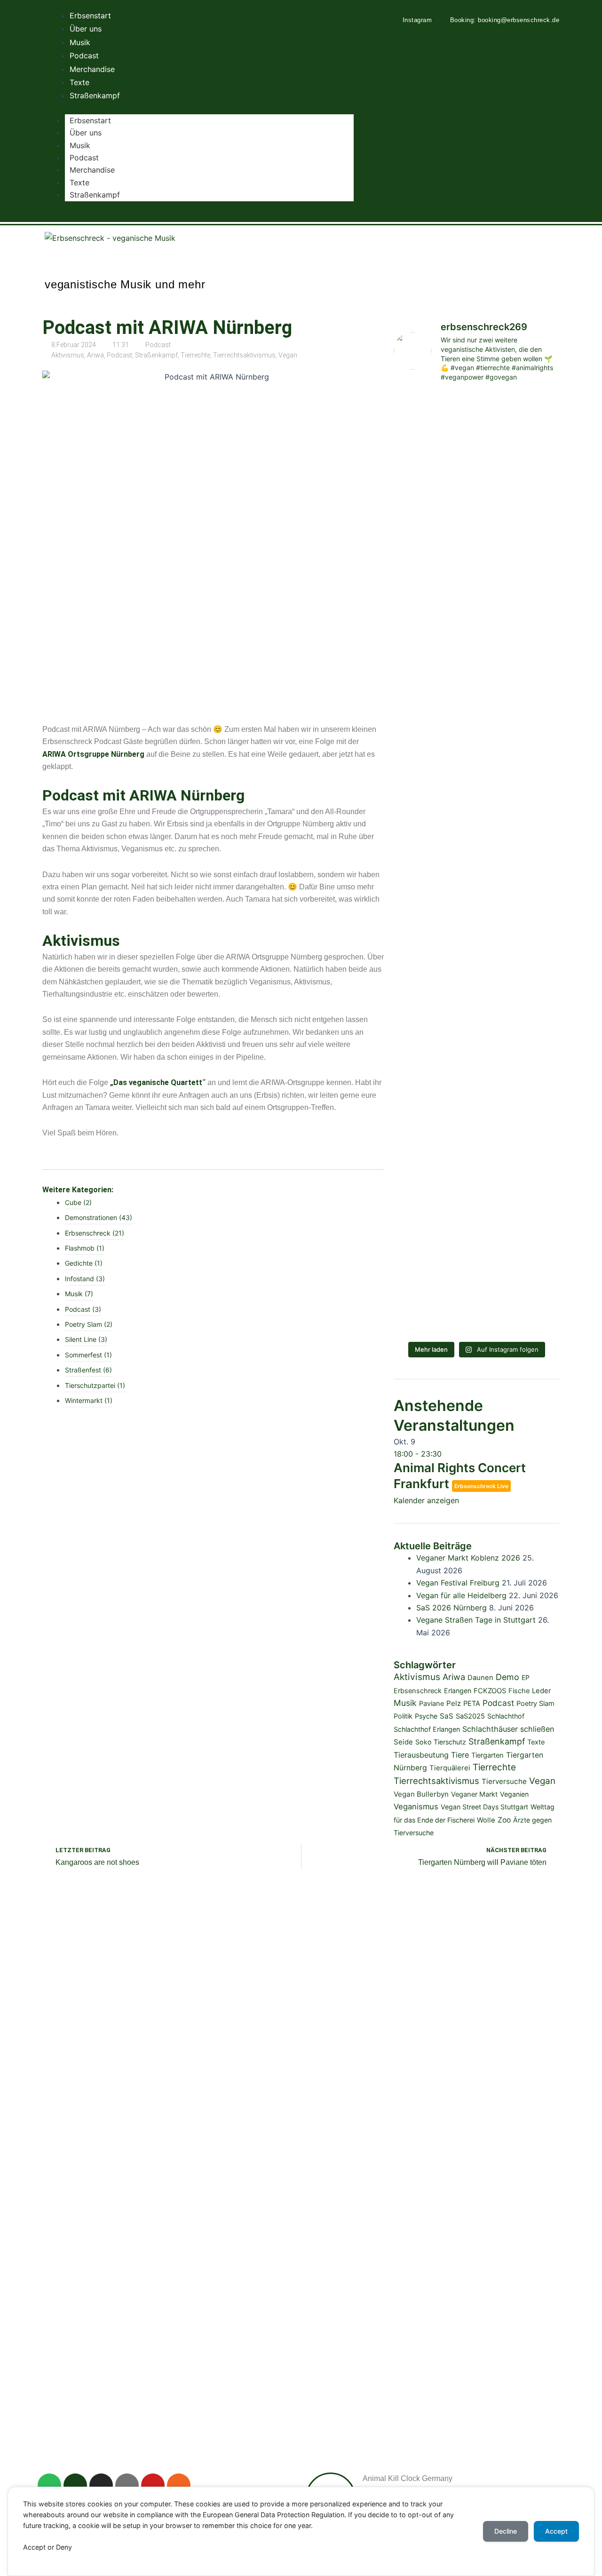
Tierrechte (195, 355)
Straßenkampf (95, 195)
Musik (80, 145)
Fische (519, 1691)
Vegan (288, 355)
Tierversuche (504, 1781)
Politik (403, 1716)
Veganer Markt (474, 1794)
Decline (506, 2531)
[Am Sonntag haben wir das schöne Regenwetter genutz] (477, 981)
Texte (79, 182)
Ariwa (95, 355)
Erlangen (458, 1691)
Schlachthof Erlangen (427, 1729)
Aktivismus (68, 355)
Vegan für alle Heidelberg (461, 1595)
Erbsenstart (90, 120)
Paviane (432, 1704)
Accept (556, 2531)
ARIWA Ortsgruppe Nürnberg (93, 754)
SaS (447, 1716)
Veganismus (416, 1807)
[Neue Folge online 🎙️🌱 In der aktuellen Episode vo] (477, 1210)
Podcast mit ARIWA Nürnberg (167, 328)
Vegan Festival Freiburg (458, 1583)
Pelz (454, 1703)
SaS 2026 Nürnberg (451, 1608)
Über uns (86, 133)
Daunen (480, 1678)
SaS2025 (470, 1716)
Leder (542, 1691)
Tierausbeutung (421, 1755)
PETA (472, 1704)
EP (526, 1677)
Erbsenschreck (418, 1691)
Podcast (84, 158)
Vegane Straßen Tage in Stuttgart (476, 1620)
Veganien (514, 1794)
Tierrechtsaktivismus (244, 355)
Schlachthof (506, 1716)
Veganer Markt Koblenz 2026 (468, 1558)
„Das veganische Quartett (156, 1082)
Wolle (486, 1820)
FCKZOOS (490, 1691)
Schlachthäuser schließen (508, 1729)
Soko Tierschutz (441, 1742)
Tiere (460, 1755)
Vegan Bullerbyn (421, 1794)
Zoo (504, 1820)
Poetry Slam (535, 1704)
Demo (507, 1677)
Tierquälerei (450, 1768)
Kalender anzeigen (426, 1500)
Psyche (426, 1716)
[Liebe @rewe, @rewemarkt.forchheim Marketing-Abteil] (477, 635)
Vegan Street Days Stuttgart (484, 1807)
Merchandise (92, 170)
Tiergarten (487, 1755)
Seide (403, 1742)
